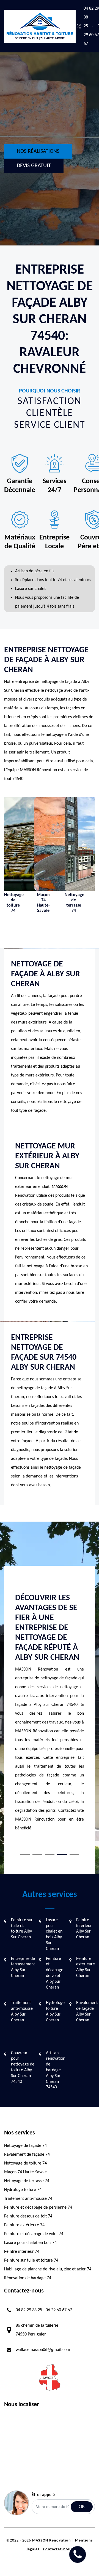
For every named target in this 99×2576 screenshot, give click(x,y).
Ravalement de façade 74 (27, 2155)
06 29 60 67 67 (59, 2310)
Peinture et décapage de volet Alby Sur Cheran (55, 1973)
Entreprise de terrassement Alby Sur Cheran (23, 1967)
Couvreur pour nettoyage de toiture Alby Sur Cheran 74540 (23, 2067)
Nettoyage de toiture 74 (25, 2163)
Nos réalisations (38, 151)
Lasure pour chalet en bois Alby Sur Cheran (54, 1934)
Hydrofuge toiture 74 (23, 2190)
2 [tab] (37, 1854)
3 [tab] (50, 1854)
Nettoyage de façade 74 (25, 2146)
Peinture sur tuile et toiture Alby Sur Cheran (22, 1929)
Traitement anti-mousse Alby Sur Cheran (22, 2011)
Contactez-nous (58, 2549)
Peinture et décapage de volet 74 (34, 2234)
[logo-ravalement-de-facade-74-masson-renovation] (40, 26)
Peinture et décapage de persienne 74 (38, 2208)
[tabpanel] (50, 1715)
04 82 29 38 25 (29, 2310)
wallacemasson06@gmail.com (43, 2350)
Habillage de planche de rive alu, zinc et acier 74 (48, 2269)
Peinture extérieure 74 (24, 2225)
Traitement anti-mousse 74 (28, 2199)
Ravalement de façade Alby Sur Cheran (87, 2011)
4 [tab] (62, 1854)
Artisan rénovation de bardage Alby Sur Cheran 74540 (56, 2070)
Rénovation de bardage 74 (28, 2278)
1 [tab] (25, 1854)
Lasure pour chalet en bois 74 (30, 2243)
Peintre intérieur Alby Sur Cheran (84, 1929)
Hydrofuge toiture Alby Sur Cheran (55, 2011)
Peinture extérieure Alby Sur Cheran (86, 1967)
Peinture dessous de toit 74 (28, 2216)
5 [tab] (74, 1854)
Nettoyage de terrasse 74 (27, 2181)
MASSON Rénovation (52, 2541)
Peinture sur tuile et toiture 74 (31, 2260)
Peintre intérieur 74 (22, 2252)
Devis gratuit (34, 166)
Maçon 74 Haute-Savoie (25, 2172)
